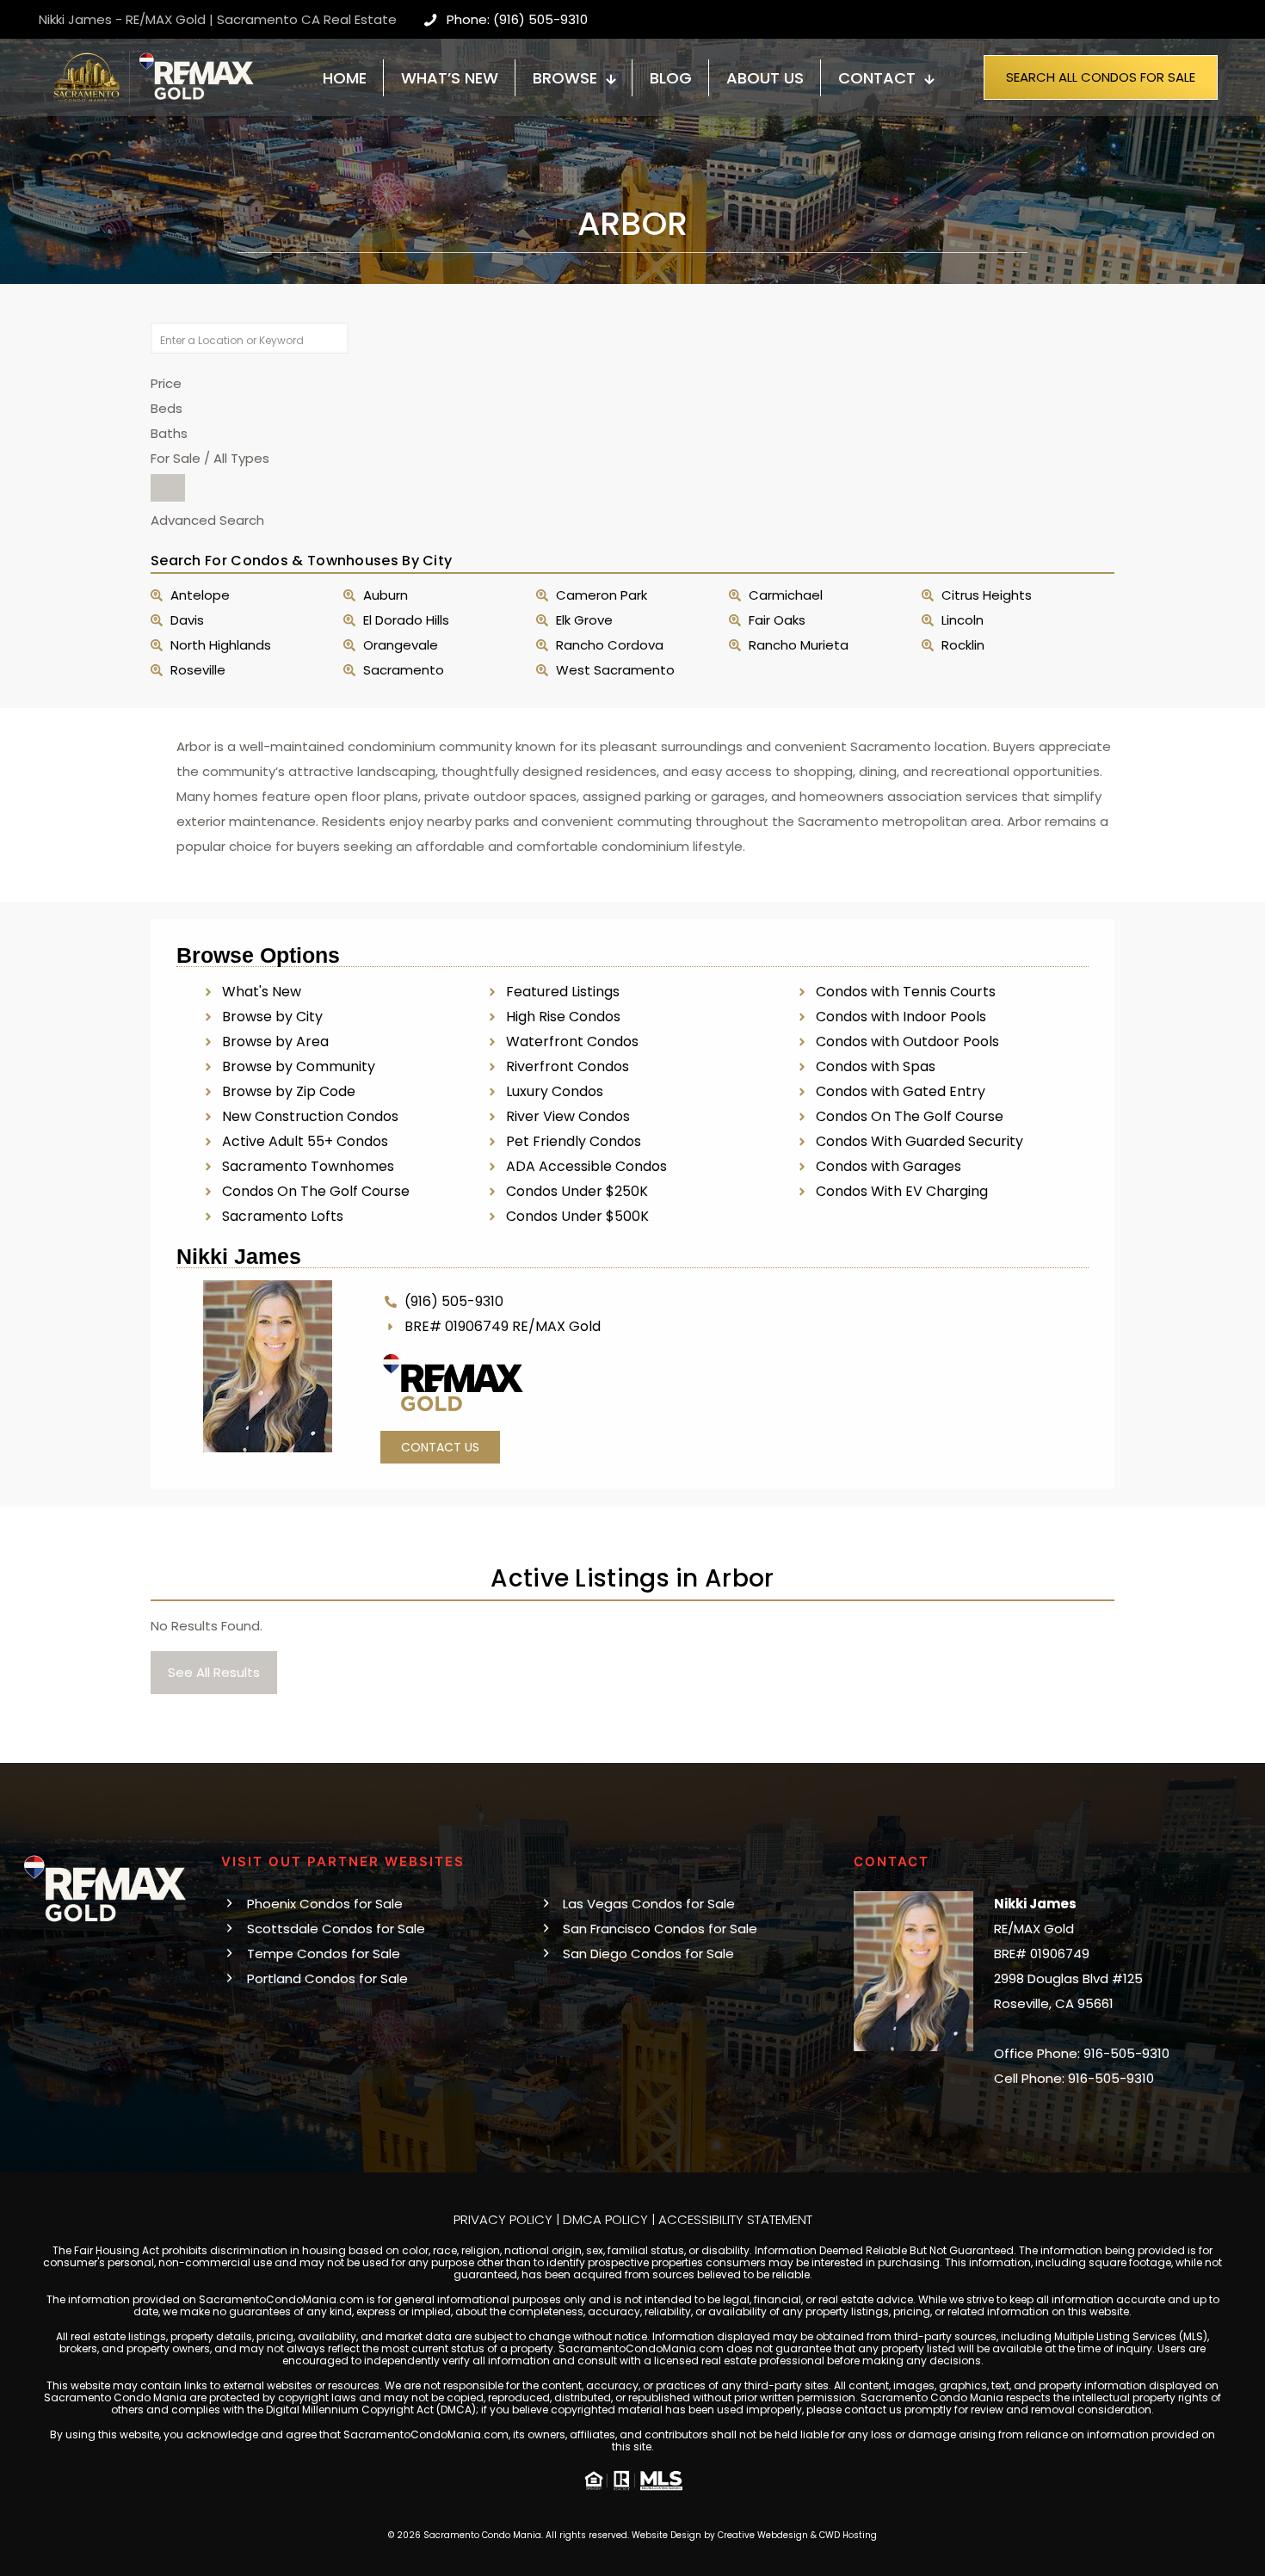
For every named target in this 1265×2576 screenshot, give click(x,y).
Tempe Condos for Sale (324, 1954)
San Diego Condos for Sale (648, 1954)
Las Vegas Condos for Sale (649, 1904)
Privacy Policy (503, 2219)
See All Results (214, 1672)
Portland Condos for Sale (327, 1978)
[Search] (168, 488)
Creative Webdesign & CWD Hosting (797, 2535)
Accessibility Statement (735, 2219)
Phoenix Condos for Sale (325, 1904)
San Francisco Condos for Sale (660, 1929)
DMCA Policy (605, 2219)
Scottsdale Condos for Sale (336, 1929)
